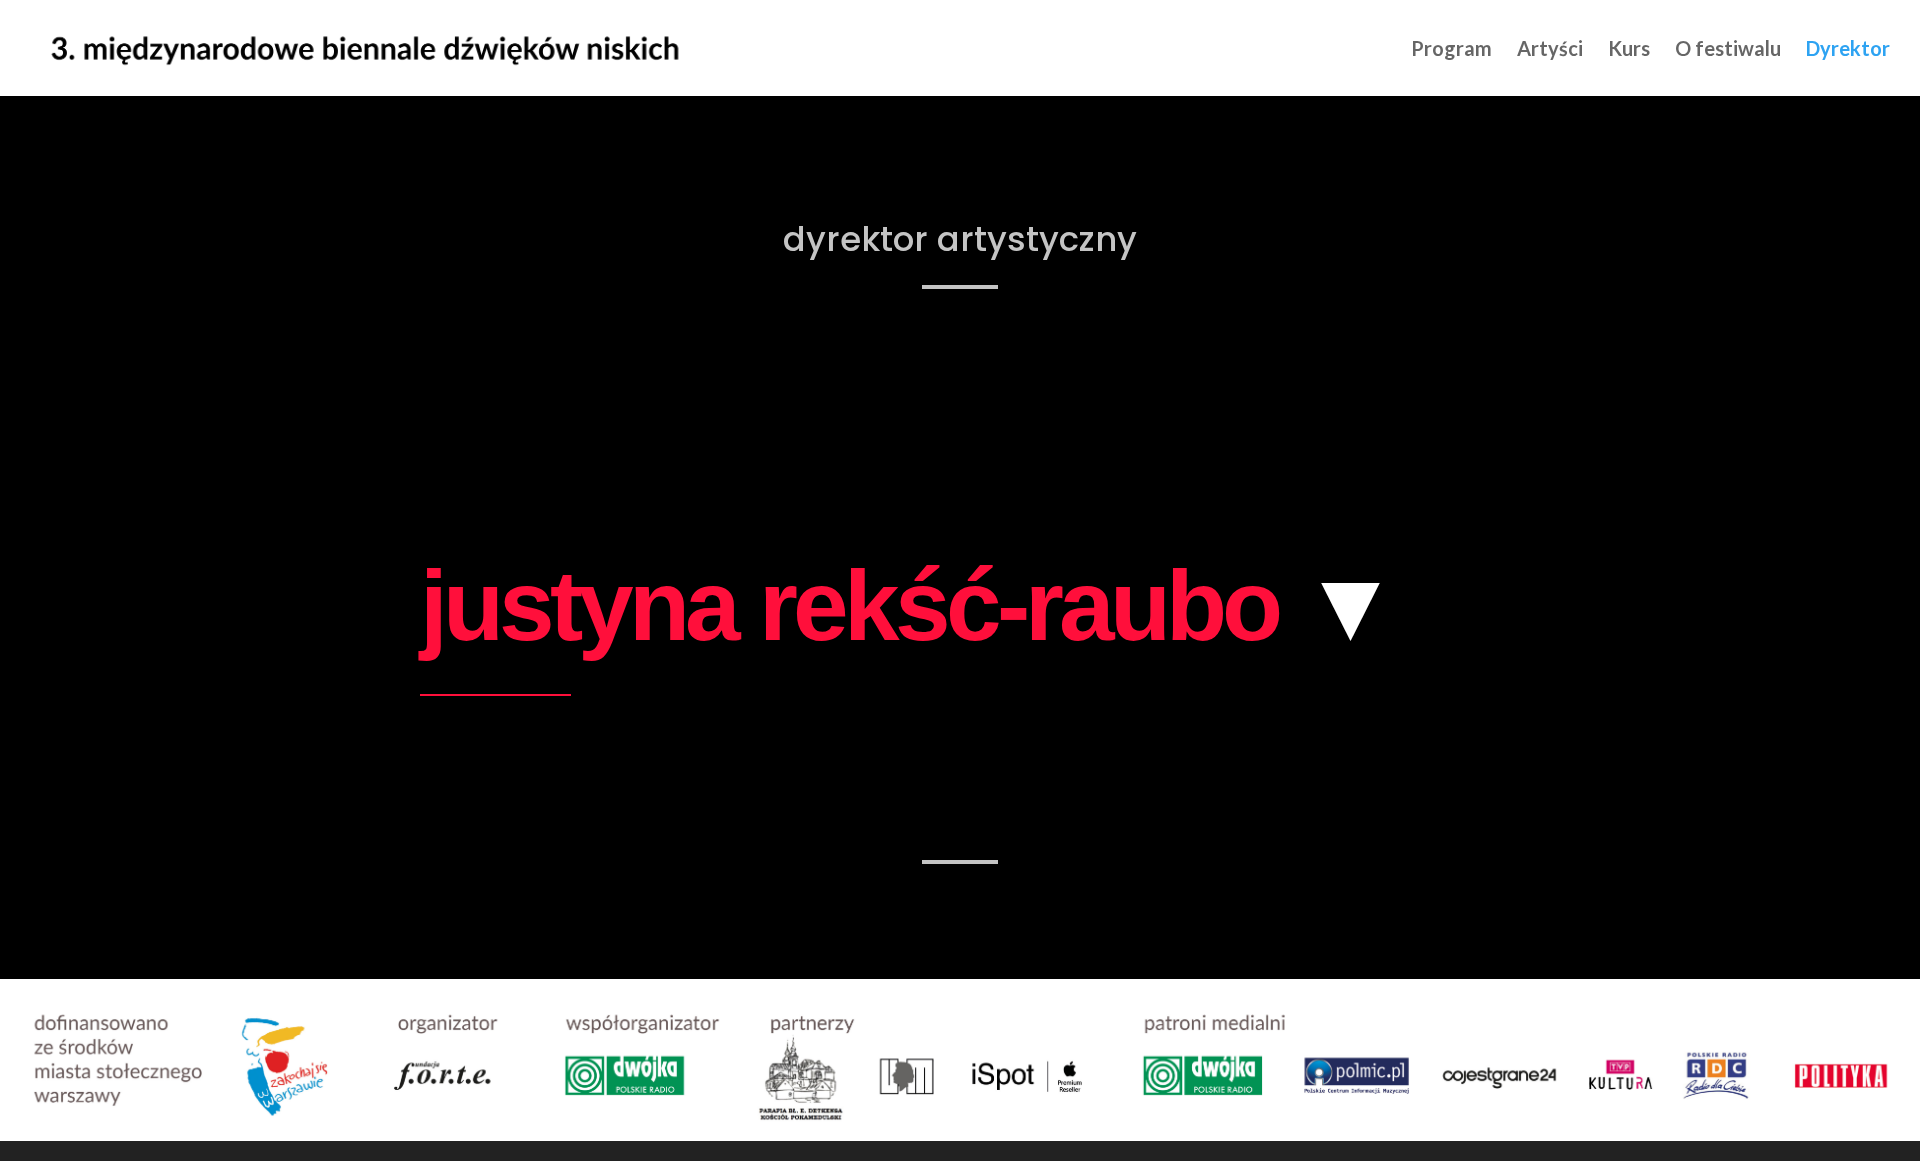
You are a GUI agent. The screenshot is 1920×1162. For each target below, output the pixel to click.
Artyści (1550, 50)
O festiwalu (1728, 50)
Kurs (1629, 50)
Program (1451, 50)
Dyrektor (1848, 50)
